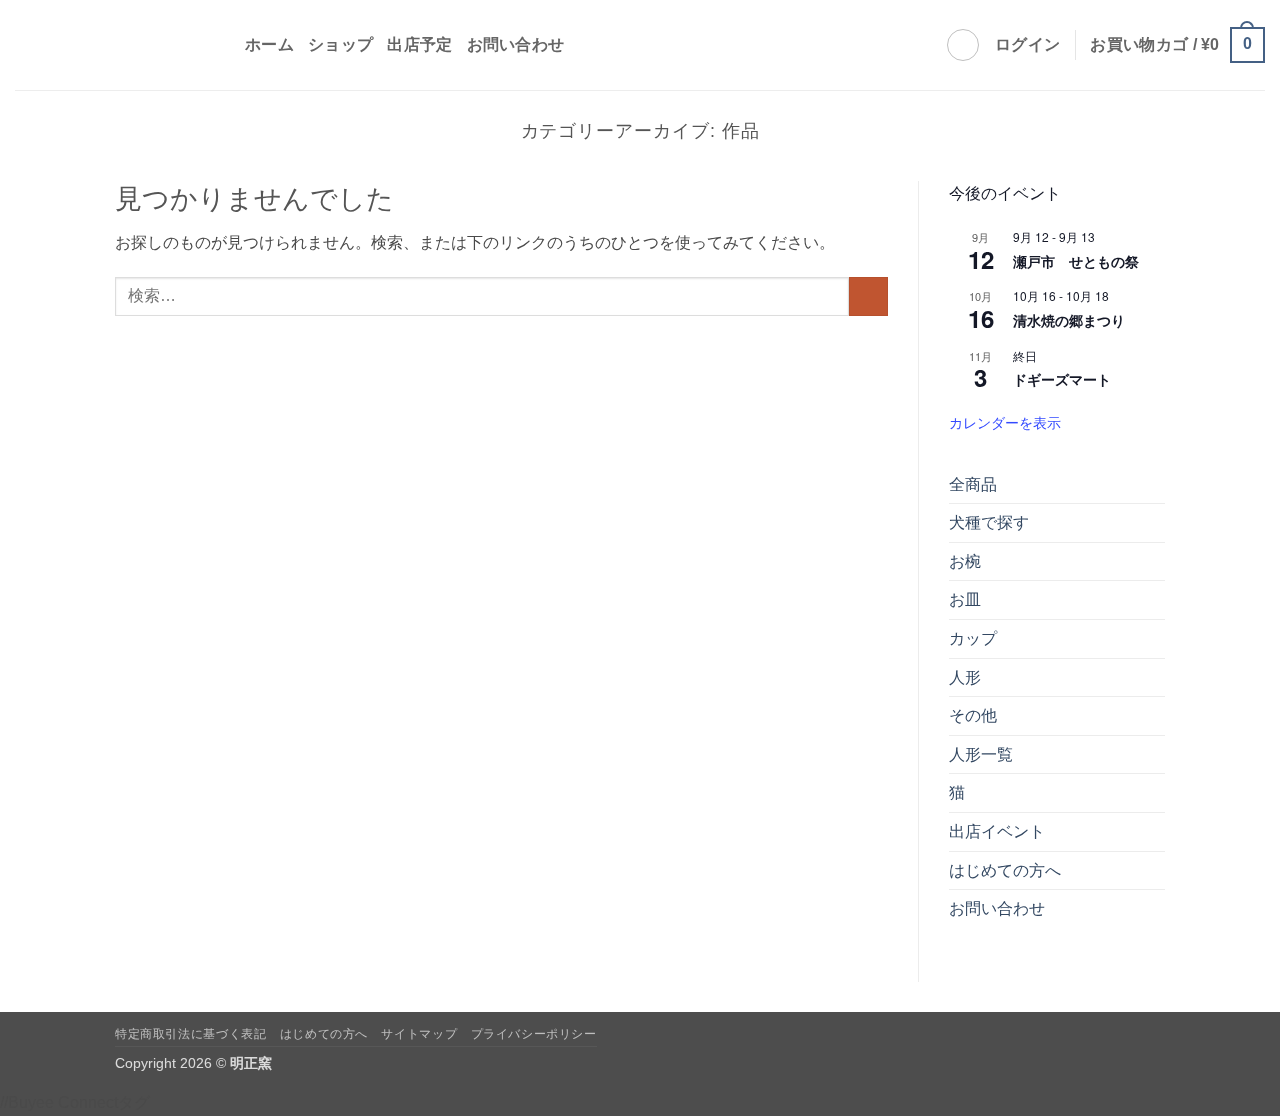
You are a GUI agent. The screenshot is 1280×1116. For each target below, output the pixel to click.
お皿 (965, 599)
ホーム (269, 44)
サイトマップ (419, 1034)
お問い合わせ (516, 44)
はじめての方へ (1005, 870)
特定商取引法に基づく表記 (190, 1034)
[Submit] (868, 296)
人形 (965, 677)
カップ (973, 638)
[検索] (963, 45)
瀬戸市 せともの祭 (1076, 261)
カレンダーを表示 (1005, 422)
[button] (1027, 45)
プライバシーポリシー (534, 1034)
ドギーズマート (1062, 379)
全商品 (973, 484)
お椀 (965, 561)
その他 (973, 715)
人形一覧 (981, 754)
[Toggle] (1153, 523)
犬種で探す (989, 522)
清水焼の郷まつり (1069, 320)
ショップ (340, 44)
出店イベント (997, 831)
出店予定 (419, 44)
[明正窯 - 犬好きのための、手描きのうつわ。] (115, 45)
